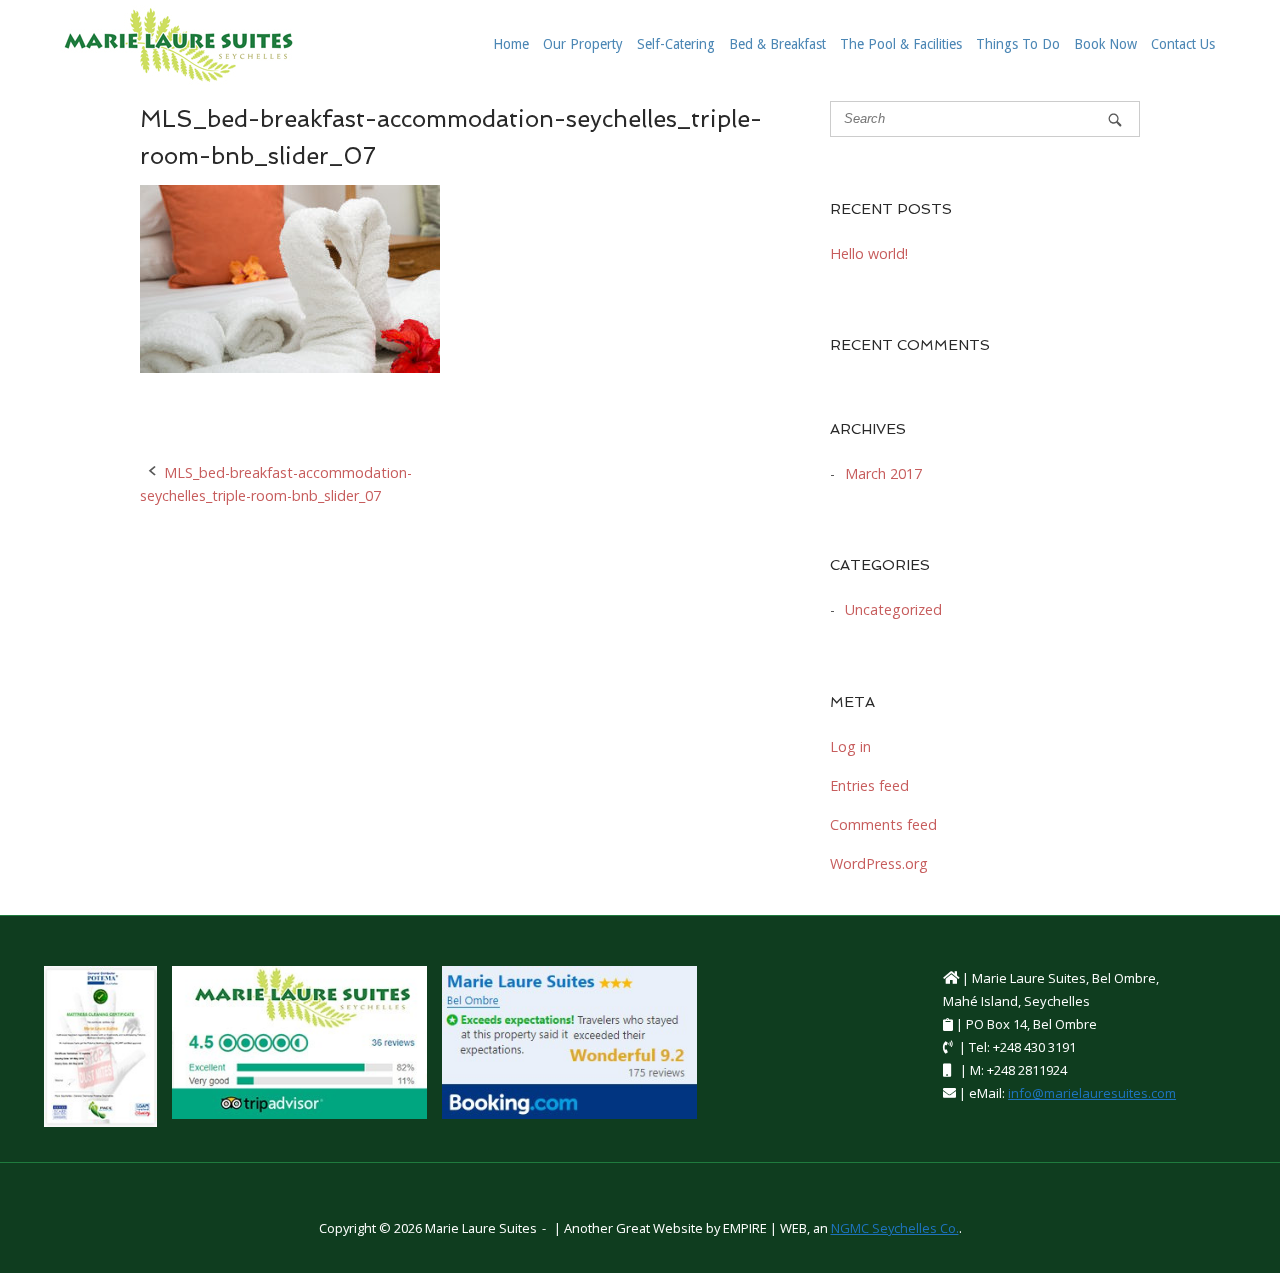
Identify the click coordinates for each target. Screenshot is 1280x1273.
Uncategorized (893, 609)
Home (511, 44)
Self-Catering (676, 44)
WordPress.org (879, 863)
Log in (850, 746)
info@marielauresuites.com (1092, 1093)
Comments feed (883, 824)
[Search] (1115, 119)
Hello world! (869, 253)
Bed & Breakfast (777, 44)
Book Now (1105, 44)
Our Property (583, 44)
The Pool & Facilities (901, 44)
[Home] (178, 43)
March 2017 (883, 473)
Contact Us (1183, 44)
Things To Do (1018, 44)
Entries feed (869, 785)
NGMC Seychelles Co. (895, 1228)
